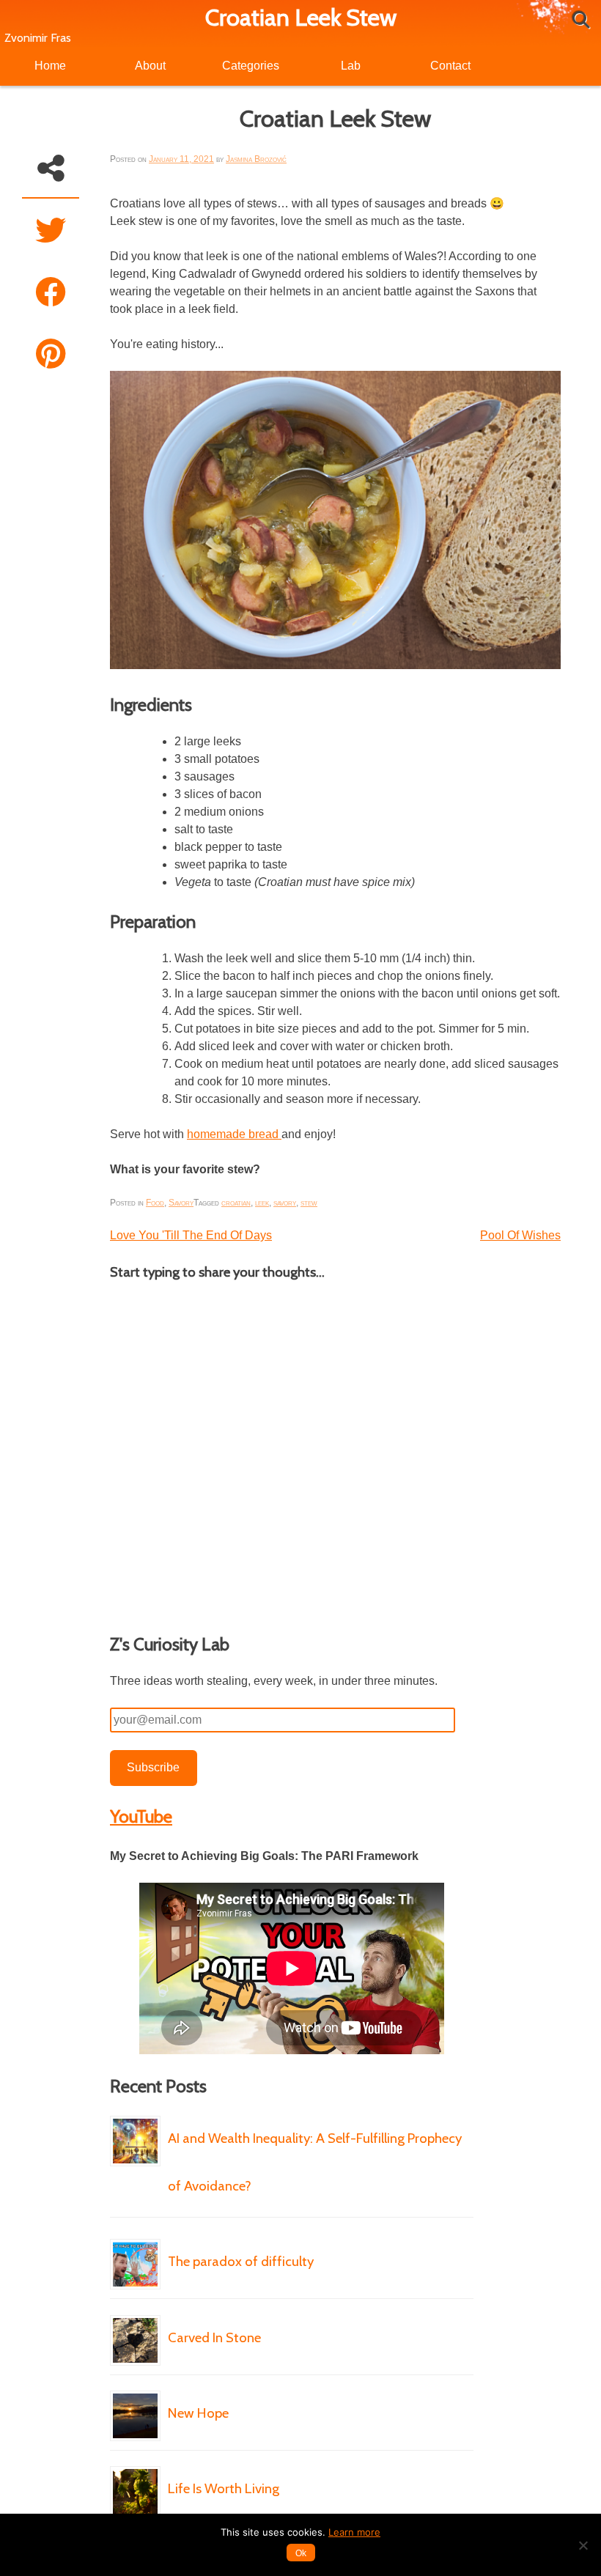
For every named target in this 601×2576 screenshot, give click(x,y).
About (150, 66)
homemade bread (234, 1134)
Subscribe (153, 1767)
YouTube (141, 1816)
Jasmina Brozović (256, 159)
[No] (583, 2545)
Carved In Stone (214, 2337)
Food (155, 1203)
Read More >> (147, 2306)
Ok (301, 2553)
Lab (351, 66)
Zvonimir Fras (38, 38)
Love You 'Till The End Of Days (191, 1235)
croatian (236, 1203)
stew (309, 1203)
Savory (181, 1203)
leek (262, 1203)
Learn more (354, 2532)
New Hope (198, 2413)
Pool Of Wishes (520, 1235)
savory (285, 1203)
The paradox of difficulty (241, 2261)
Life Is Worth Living (224, 2488)
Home (50, 66)
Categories (251, 66)
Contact (450, 66)
